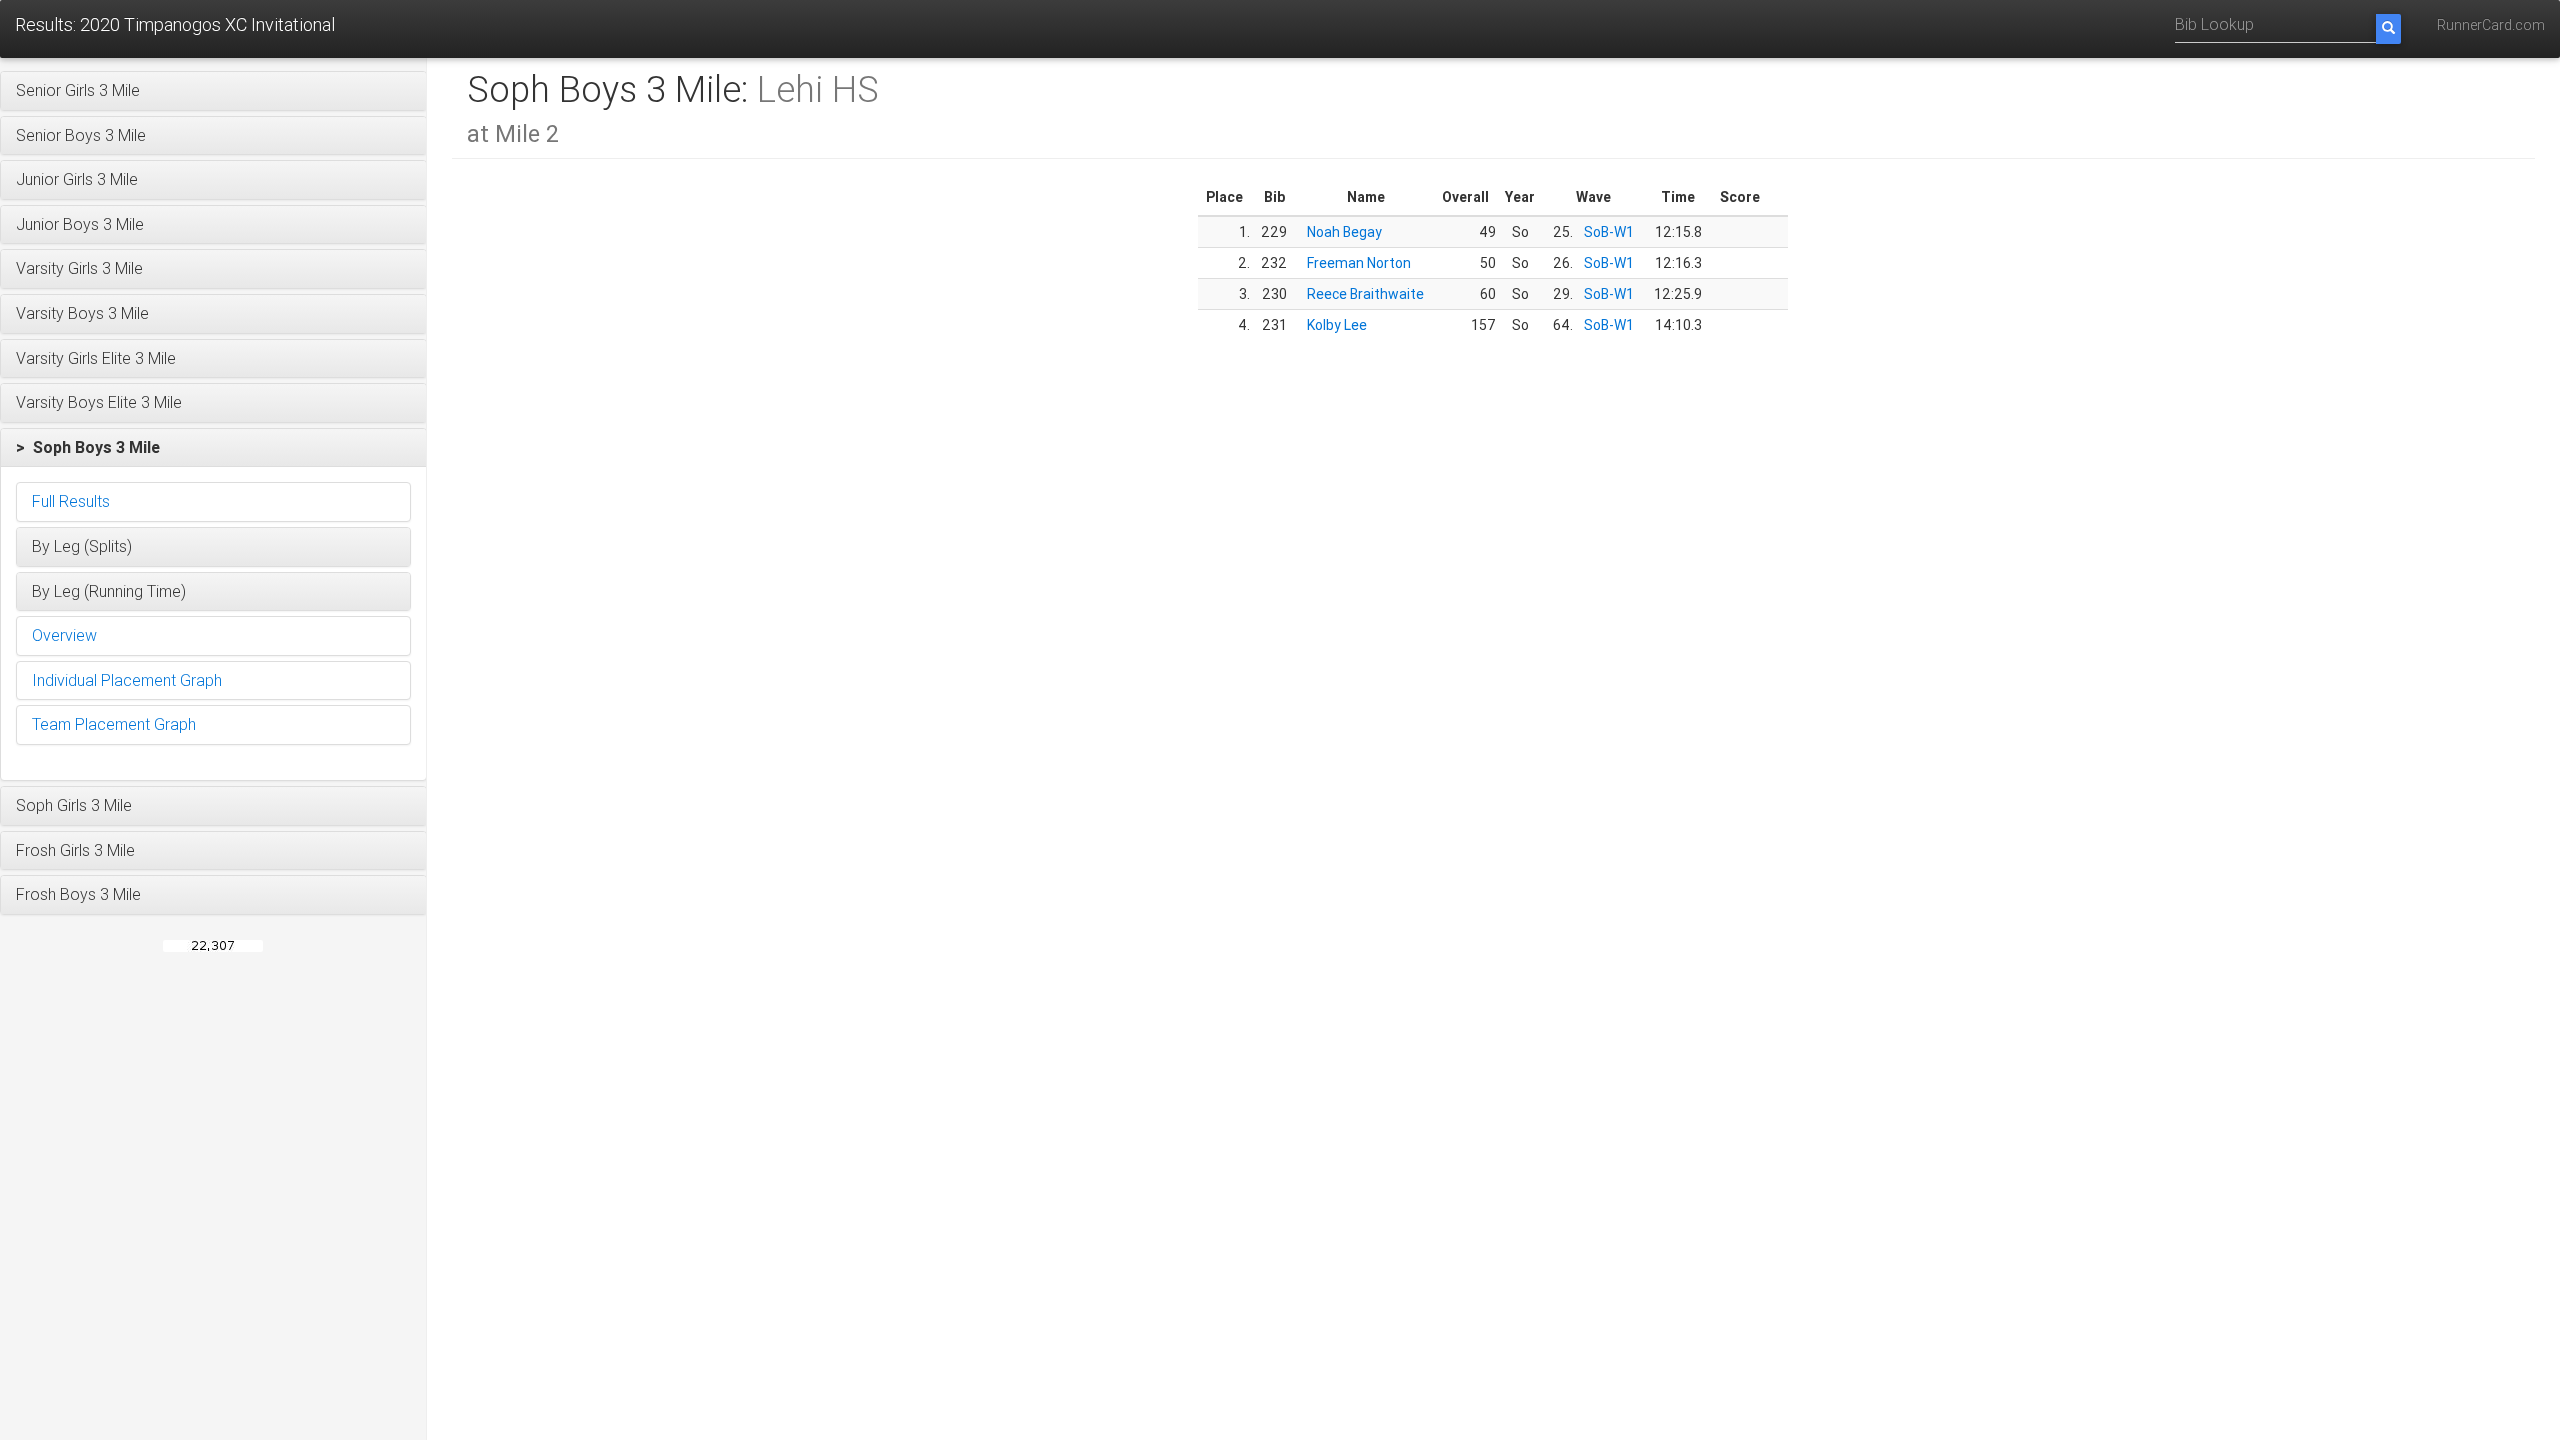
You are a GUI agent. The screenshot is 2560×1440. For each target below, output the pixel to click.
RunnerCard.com (2491, 25)
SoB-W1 (1609, 232)
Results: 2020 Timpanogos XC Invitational (175, 24)
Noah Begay (1344, 232)
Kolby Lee (1337, 325)
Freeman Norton (1359, 263)
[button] (213, 91)
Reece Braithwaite (1365, 294)
